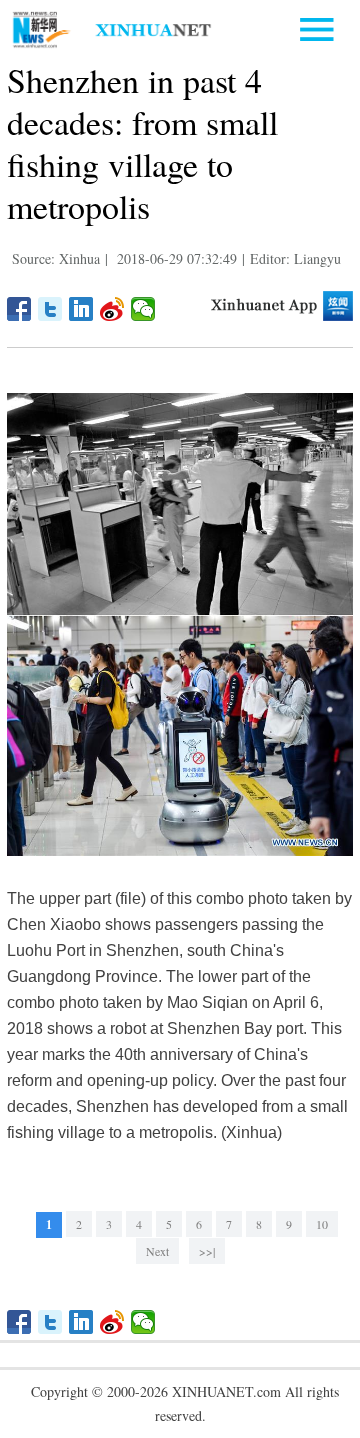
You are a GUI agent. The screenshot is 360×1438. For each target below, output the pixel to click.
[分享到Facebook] (19, 309)
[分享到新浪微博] (112, 309)
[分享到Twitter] (50, 309)
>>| (207, 1251)
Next (157, 1251)
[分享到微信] (143, 309)
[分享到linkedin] (81, 309)
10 (322, 1224)
